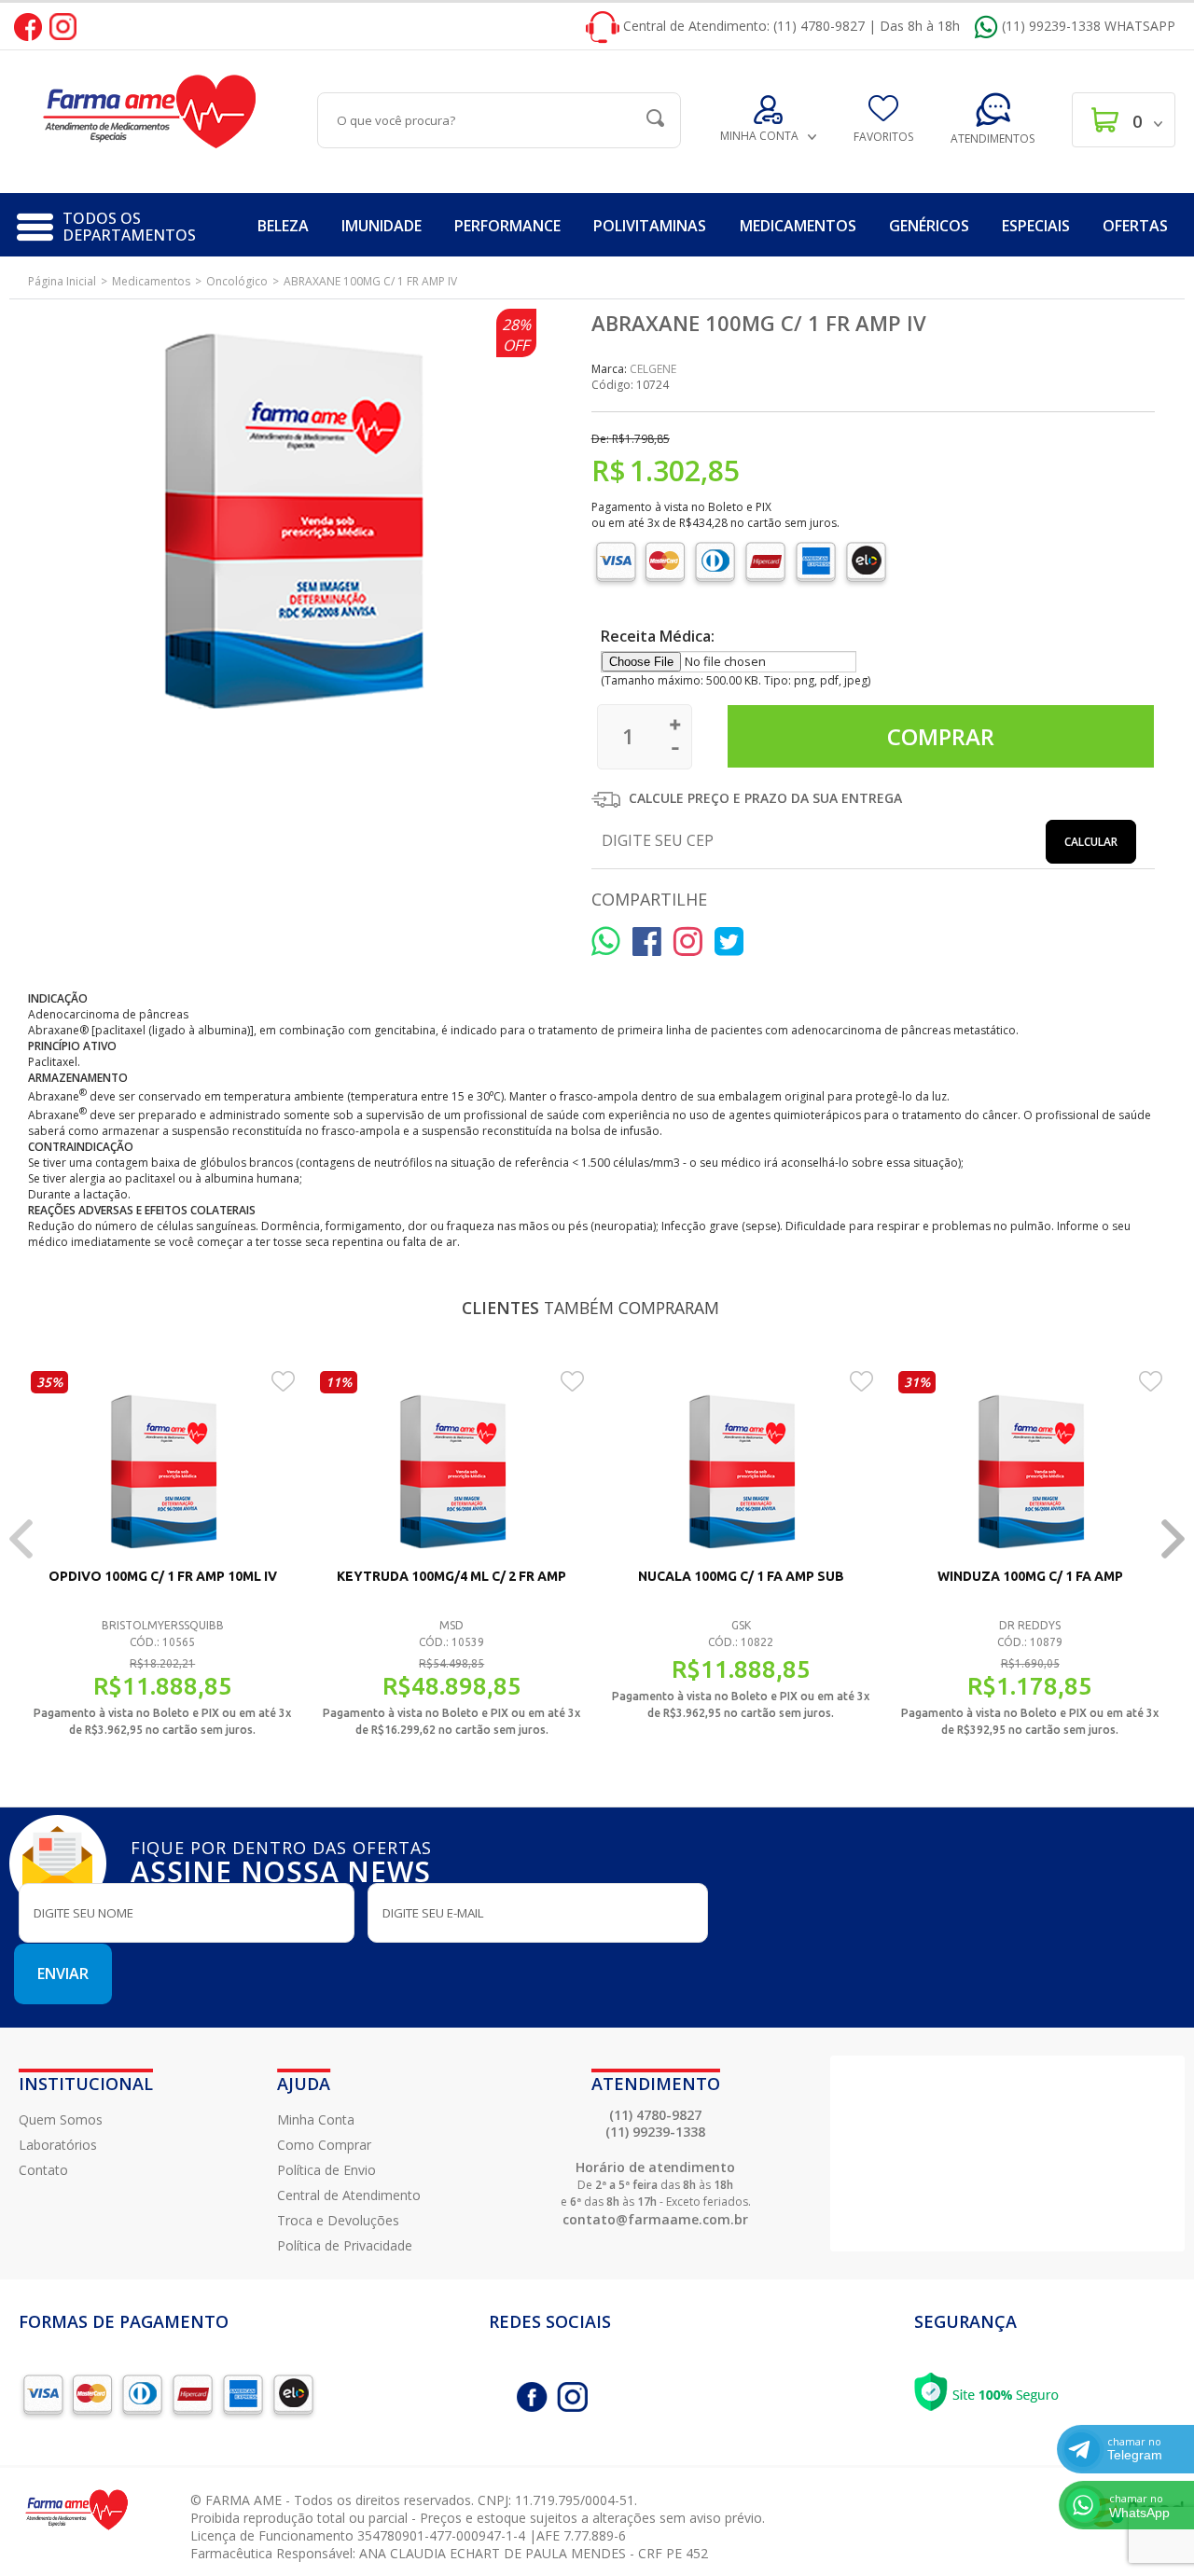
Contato (43, 2170)
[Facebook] (28, 26)
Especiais (1036, 226)
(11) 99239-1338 (655, 2132)
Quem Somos (61, 2119)
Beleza (283, 226)
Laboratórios (58, 2145)
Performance (507, 226)
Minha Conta (316, 2119)
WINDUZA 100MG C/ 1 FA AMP (1030, 1576)
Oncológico (237, 281)
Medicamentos (798, 226)
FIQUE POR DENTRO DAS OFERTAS (281, 1860)
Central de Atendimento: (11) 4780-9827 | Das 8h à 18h (790, 26)
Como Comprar (324, 2145)
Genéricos (929, 226)
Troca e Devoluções (338, 2220)
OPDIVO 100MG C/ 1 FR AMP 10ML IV (163, 1576)
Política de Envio (326, 2170)
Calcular (1091, 842)
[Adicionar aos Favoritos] (283, 1380)
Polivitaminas (650, 226)
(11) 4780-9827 (655, 2115)
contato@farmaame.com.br (655, 2219)
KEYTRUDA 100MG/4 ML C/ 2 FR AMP (451, 1576)
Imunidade (382, 226)
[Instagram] (63, 26)
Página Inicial (62, 281)
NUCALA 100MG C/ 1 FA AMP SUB (741, 1576)
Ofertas (1135, 226)
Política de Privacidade (345, 2245)
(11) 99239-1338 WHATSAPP (1087, 26)
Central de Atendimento (349, 2195)
